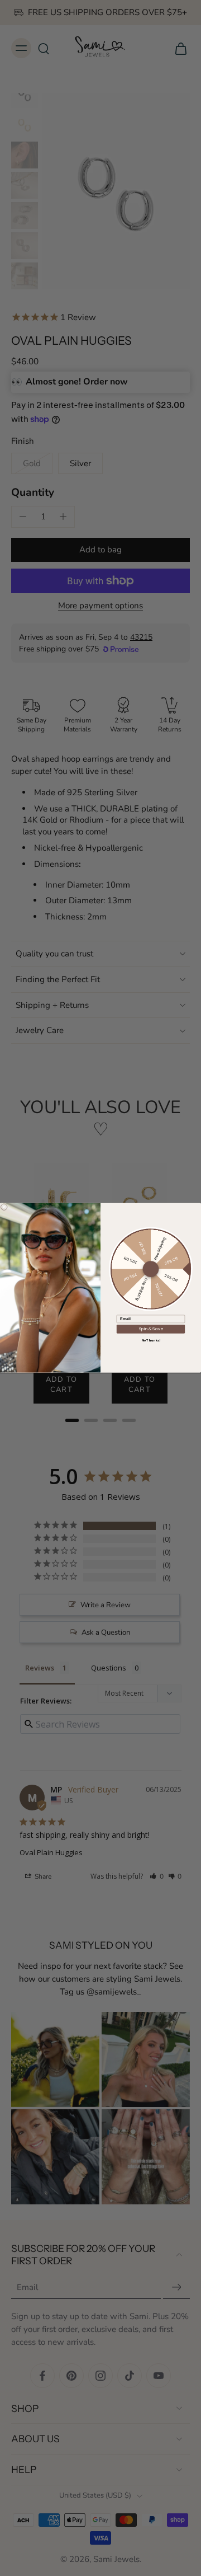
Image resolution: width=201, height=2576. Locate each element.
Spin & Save (151, 1329)
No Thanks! (151, 1340)
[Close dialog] (4, 1207)
